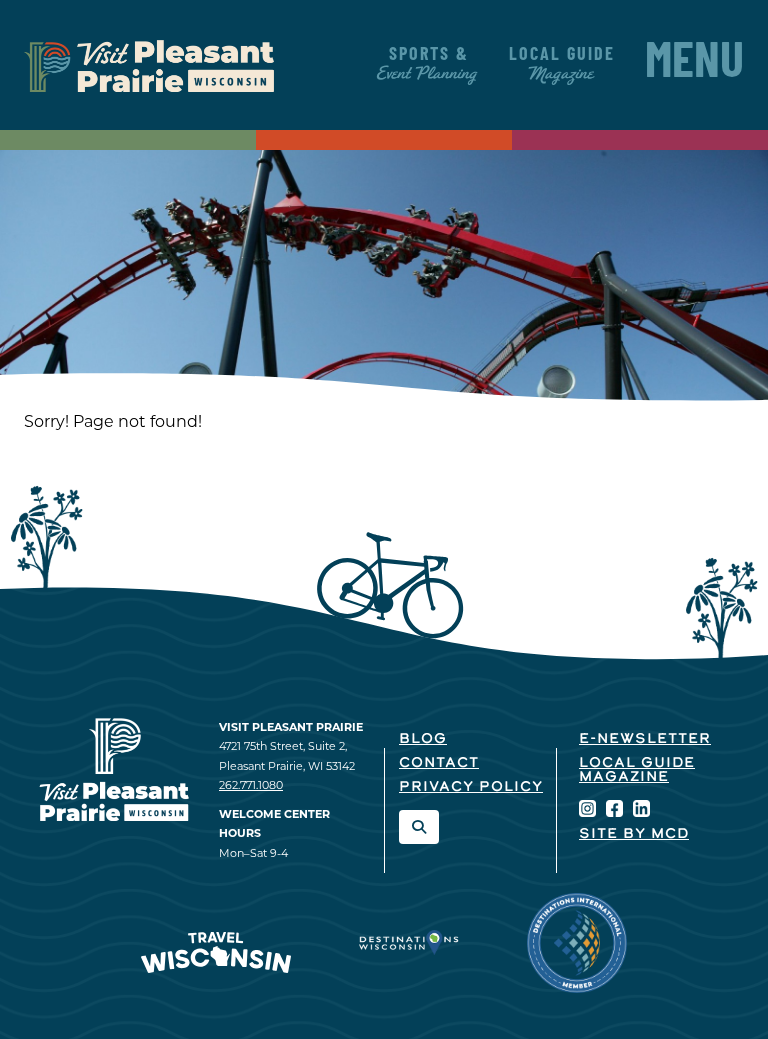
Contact (439, 763)
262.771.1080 (251, 785)
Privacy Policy (471, 787)
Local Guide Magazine (637, 770)
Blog (423, 739)
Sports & (428, 65)
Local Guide (562, 65)
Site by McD (634, 834)
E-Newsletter (645, 739)
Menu (694, 65)
